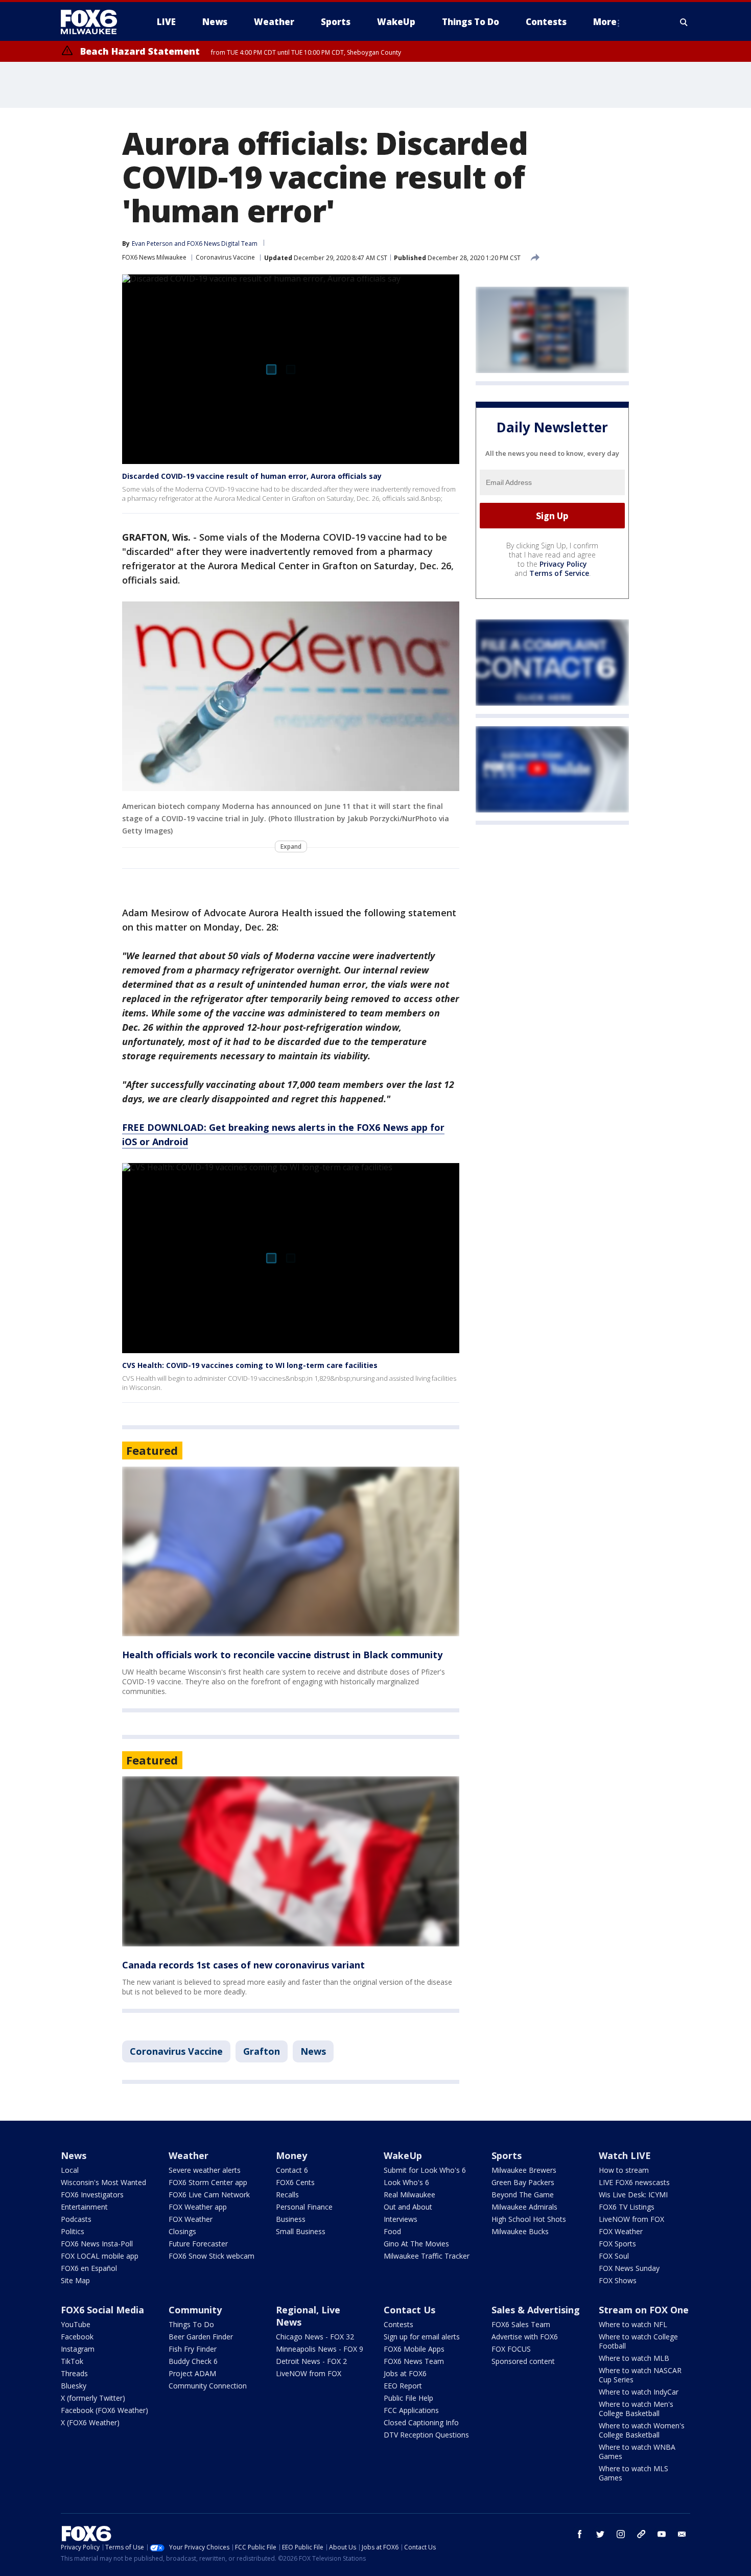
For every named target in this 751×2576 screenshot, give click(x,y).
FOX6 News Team (414, 2361)
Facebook (77, 2337)
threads (641, 2534)
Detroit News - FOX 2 (311, 2361)
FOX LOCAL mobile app (100, 2256)
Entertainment (84, 2207)
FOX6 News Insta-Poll (97, 2244)
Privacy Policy (563, 564)
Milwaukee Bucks (520, 2231)
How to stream (624, 2170)
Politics (73, 2231)
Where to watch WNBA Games (637, 2452)
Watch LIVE (625, 2155)
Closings (182, 2231)
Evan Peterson (152, 243)
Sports (507, 2155)
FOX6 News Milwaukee (154, 257)
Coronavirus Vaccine (225, 257)
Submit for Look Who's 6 (425, 2170)
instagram (621, 2534)
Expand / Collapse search (684, 22)
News (313, 2051)
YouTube (76, 2324)
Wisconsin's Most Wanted (103, 2182)
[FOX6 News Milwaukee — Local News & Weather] (95, 22)
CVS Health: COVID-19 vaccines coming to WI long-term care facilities (250, 1365)
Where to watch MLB (634, 2358)
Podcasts (76, 2219)
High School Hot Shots (529, 2219)
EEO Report (403, 2386)
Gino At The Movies (416, 2244)
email (682, 2534)
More (605, 22)
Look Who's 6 (406, 2182)
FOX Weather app (198, 2207)
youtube (662, 2534)
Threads (74, 2373)
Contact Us (409, 2310)
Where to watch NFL (633, 2324)
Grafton (262, 2051)
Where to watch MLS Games (633, 2473)
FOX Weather (191, 2219)
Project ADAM (192, 2373)
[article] (291, 1552)
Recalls (287, 2195)
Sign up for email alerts (422, 2337)
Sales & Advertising (536, 2310)
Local (70, 2170)
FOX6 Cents (295, 2182)
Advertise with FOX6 (525, 2337)
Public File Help (408, 2398)
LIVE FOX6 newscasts (634, 2182)
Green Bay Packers (523, 2182)
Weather (189, 2155)
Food (392, 2231)
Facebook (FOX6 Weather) (104, 2410)
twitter (600, 2534)
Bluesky (74, 2386)
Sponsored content (523, 2361)
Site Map (75, 2280)
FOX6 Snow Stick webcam (212, 2256)
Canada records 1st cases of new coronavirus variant (243, 1965)
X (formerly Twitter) (93, 2398)
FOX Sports (617, 2244)
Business (291, 2219)
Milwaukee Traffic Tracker (427, 2256)
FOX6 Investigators (92, 2195)
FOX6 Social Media (102, 2310)
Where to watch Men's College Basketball (636, 2409)
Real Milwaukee (409, 2195)
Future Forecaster (198, 2244)
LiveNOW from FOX (631, 2219)
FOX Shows (618, 2280)
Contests (398, 2324)
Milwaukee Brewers (524, 2170)
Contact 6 (292, 2170)
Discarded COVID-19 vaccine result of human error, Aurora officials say (252, 476)
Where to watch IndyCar (639, 2392)
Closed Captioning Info (421, 2422)
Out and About (408, 2207)
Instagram (78, 2349)
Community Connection (208, 2386)
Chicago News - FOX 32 (315, 2337)
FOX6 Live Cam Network (209, 2195)
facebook (580, 2534)
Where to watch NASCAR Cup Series (640, 2375)
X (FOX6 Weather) (90, 2422)
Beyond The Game (523, 2195)
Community (195, 2310)
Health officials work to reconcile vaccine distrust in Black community (282, 1655)
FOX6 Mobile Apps (414, 2349)
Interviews (401, 2219)
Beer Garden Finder (201, 2337)
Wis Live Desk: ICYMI (633, 2195)
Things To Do (191, 2324)
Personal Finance (304, 2207)
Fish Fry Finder (193, 2349)
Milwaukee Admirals (524, 2207)
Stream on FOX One (644, 2310)
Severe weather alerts (205, 2170)
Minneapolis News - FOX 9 (320, 2349)
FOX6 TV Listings (627, 2207)
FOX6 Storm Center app (208, 2182)
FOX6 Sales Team (521, 2324)
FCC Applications (411, 2410)
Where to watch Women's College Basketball (642, 2430)
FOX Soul (614, 2256)
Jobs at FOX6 (405, 2373)
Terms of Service (559, 573)
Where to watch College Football (638, 2341)
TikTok (72, 2361)
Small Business (301, 2231)
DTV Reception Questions (426, 2435)
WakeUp (403, 2155)
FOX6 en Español (89, 2268)
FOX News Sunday (629, 2268)
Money (291, 2155)
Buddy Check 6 (193, 2361)
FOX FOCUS (511, 2349)
